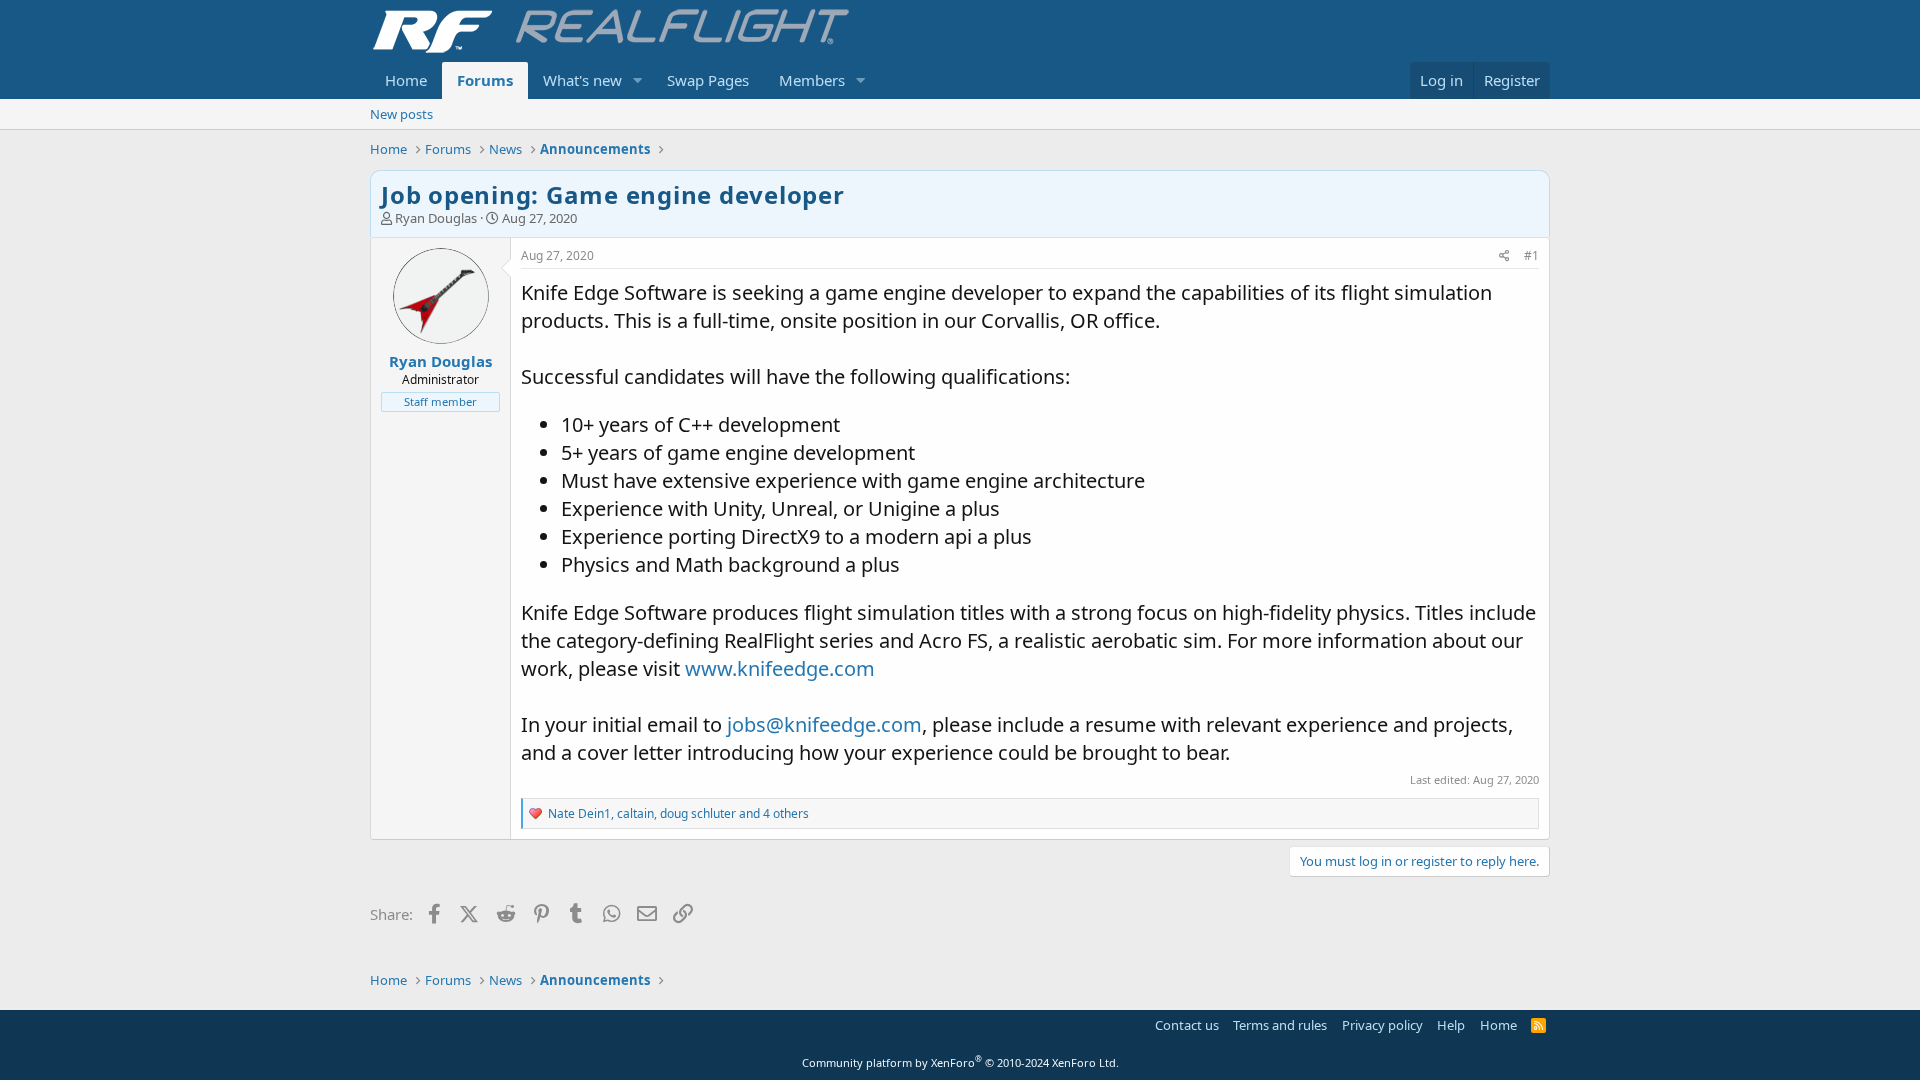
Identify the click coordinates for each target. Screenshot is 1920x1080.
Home (406, 80)
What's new (582, 80)
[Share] (1504, 256)
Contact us (1187, 1025)
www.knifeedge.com (780, 668)
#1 (1531, 255)
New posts (401, 114)
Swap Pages (708, 80)
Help (1451, 1025)
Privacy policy (1382, 1025)
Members (812, 80)
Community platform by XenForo (960, 1062)
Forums (485, 80)
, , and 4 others (678, 813)
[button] (638, 80)
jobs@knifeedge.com (824, 724)
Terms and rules (1280, 1025)
